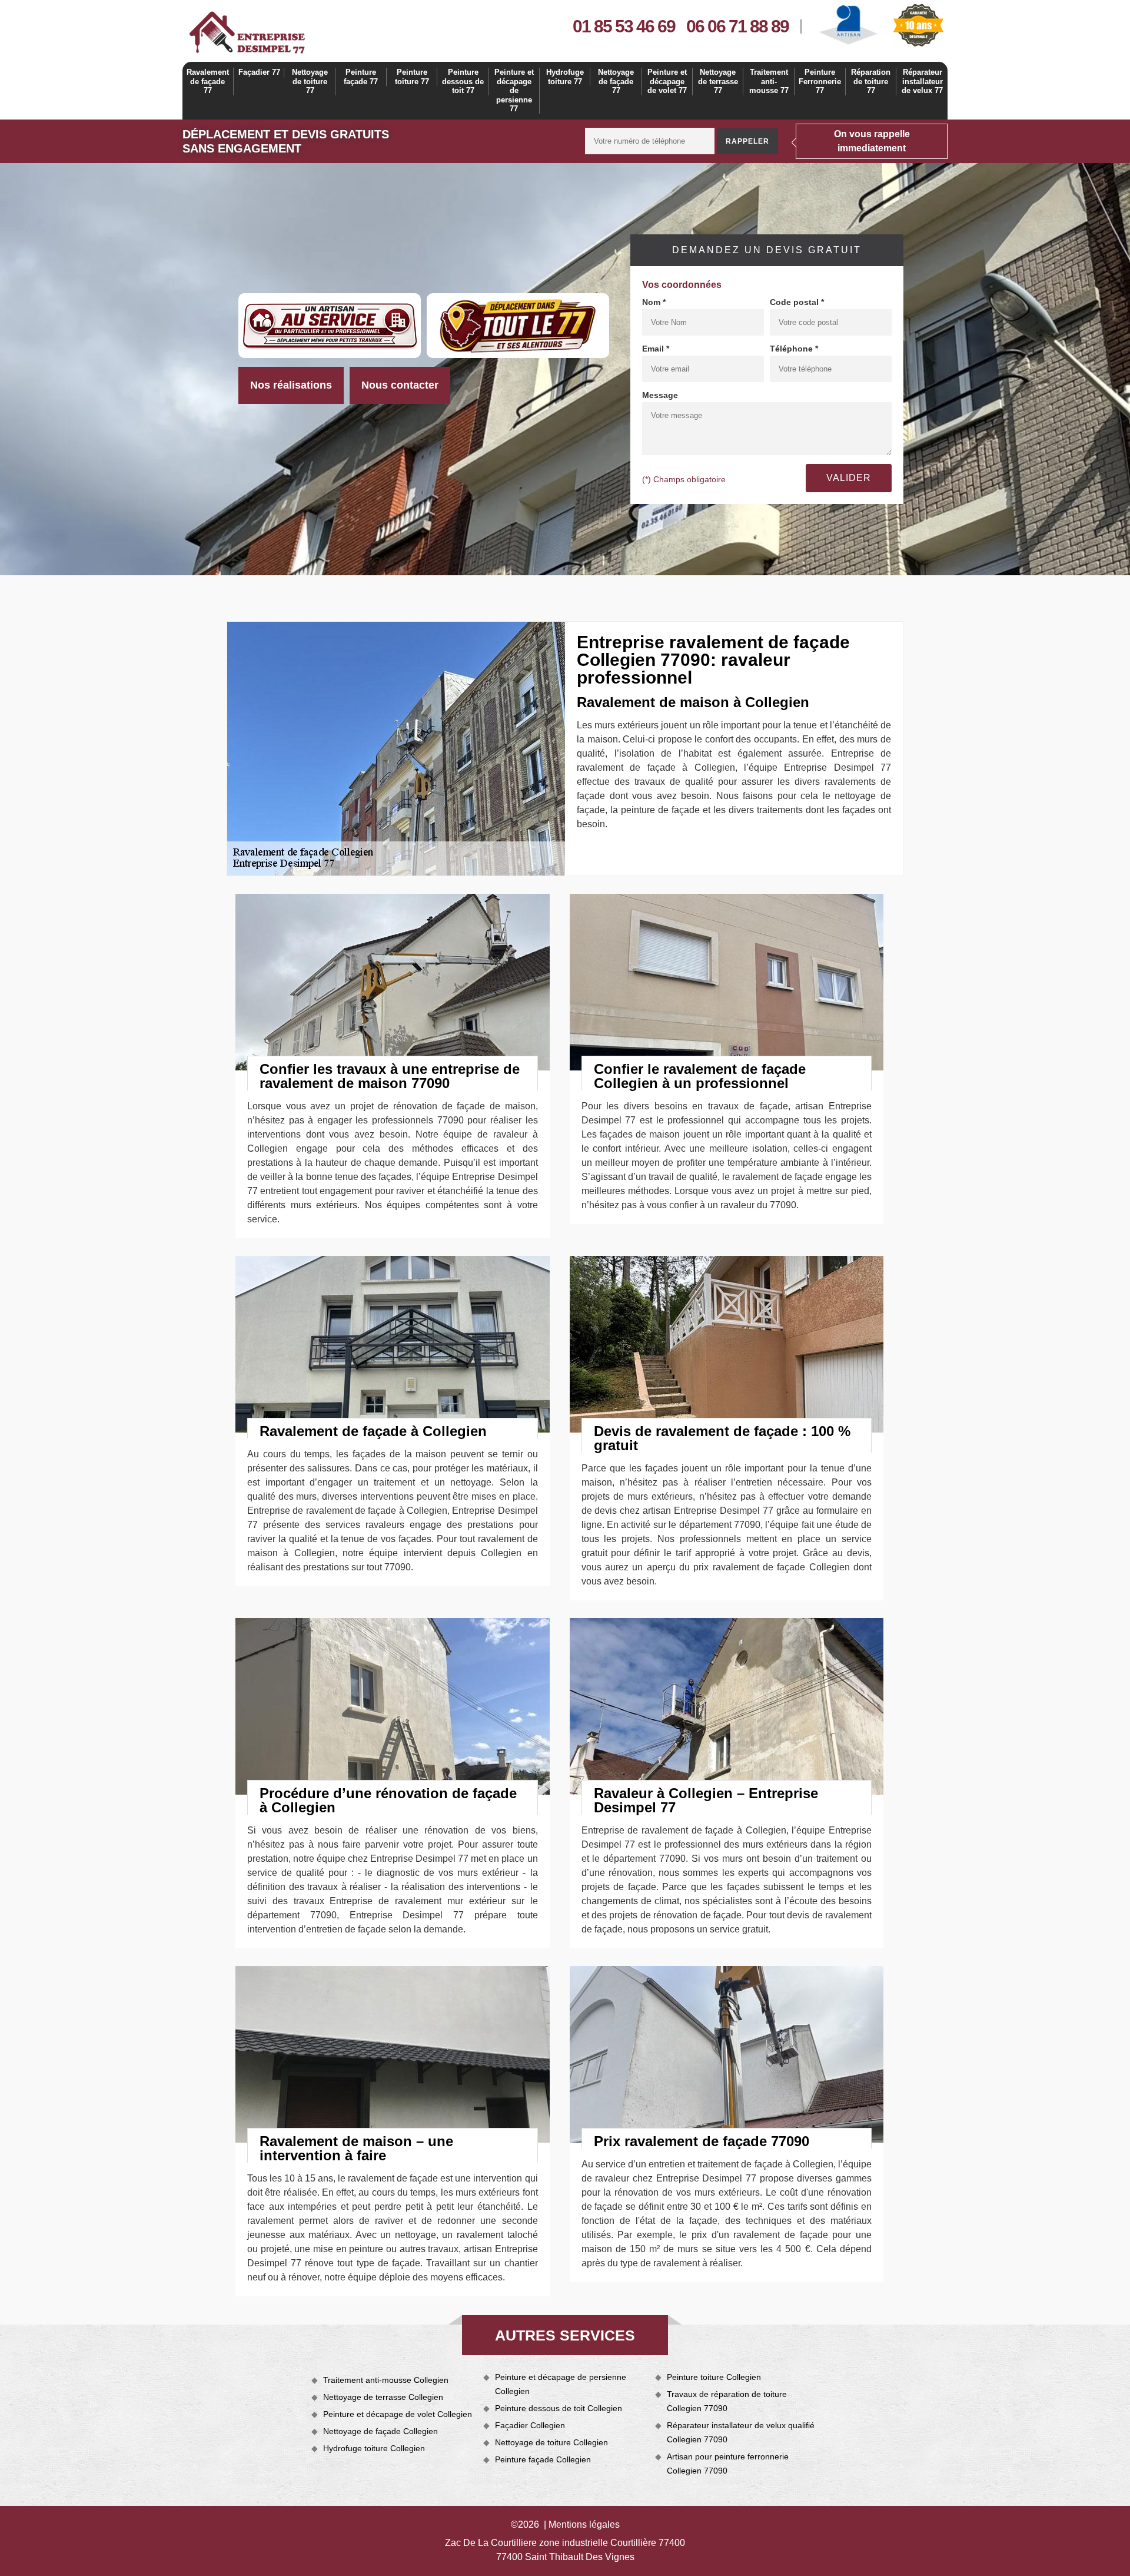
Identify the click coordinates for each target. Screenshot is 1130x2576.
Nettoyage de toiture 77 (310, 81)
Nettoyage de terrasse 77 (718, 81)
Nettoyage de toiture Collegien (551, 2442)
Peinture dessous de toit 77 (463, 81)
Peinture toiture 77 (412, 77)
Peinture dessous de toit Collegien (559, 2408)
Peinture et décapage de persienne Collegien (561, 2384)
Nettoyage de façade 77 (616, 81)
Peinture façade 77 (361, 77)
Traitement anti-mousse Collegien (386, 2380)
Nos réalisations (291, 385)
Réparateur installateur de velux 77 (922, 81)
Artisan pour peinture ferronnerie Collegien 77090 (728, 2464)
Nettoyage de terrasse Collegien (383, 2397)
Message (660, 395)
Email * (656, 349)
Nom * (654, 302)
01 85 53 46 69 (624, 26)
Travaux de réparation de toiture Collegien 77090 (727, 2401)
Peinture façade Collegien (543, 2459)
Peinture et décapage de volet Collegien (398, 2414)
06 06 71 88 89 (737, 26)
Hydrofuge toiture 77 (565, 77)
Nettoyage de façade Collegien (380, 2431)
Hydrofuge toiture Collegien (374, 2448)
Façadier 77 (259, 72)
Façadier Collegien (530, 2425)
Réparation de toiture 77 (871, 81)
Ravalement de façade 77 (208, 81)
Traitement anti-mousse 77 (769, 81)
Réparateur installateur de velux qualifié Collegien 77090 (741, 2432)
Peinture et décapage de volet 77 (667, 81)
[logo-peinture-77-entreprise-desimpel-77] (247, 32)
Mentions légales (584, 2524)
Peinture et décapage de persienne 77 (514, 90)
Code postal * (797, 302)
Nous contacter (400, 385)
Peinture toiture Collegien (714, 2377)
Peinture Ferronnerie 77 (820, 81)
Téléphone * (794, 349)
